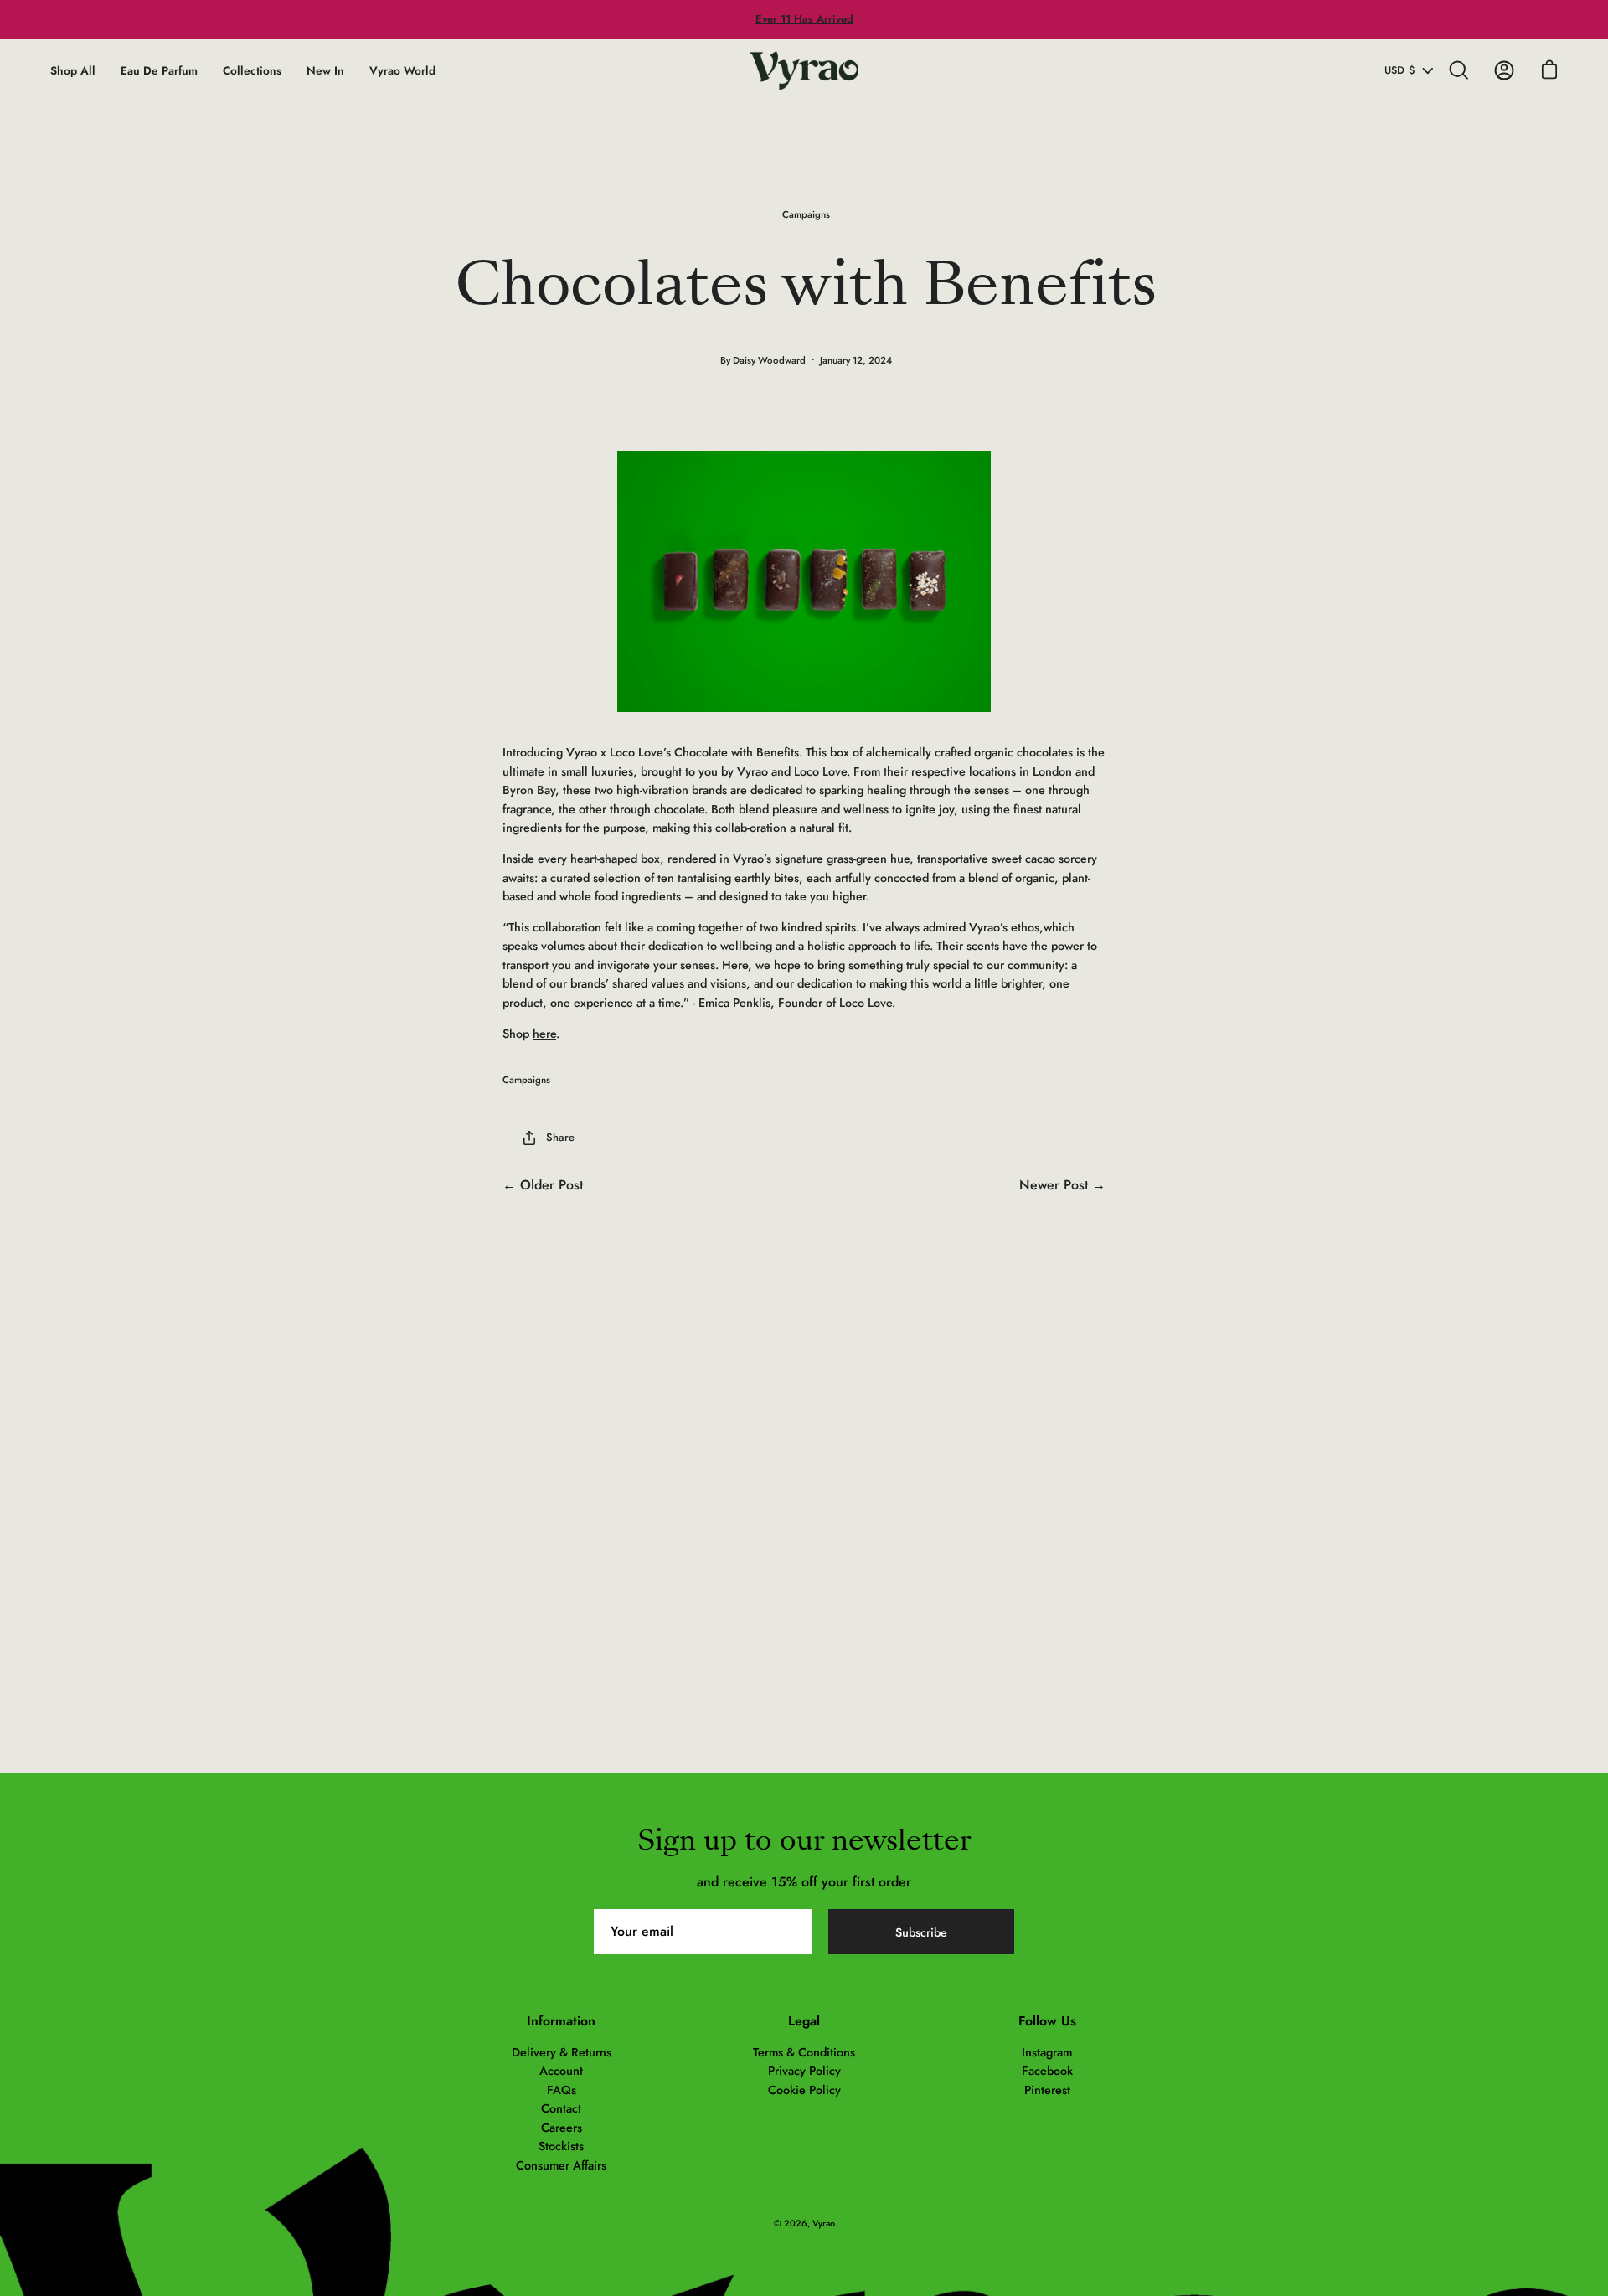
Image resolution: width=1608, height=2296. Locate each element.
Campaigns (806, 214)
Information (561, 2021)
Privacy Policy (804, 2071)
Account (561, 2071)
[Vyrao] (804, 70)
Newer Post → (1062, 1185)
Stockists (561, 2146)
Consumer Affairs (561, 2165)
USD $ (1400, 70)
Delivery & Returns (562, 2052)
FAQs (562, 2090)
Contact (561, 2108)
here (544, 1034)
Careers (562, 2128)
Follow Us (1047, 2021)
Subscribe (921, 1932)
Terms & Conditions (804, 2052)
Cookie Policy (804, 2090)
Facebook (1047, 2071)
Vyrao (824, 2223)
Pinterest (1047, 2090)
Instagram (1047, 2052)
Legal (804, 2021)
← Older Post (543, 1185)
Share (560, 1137)
